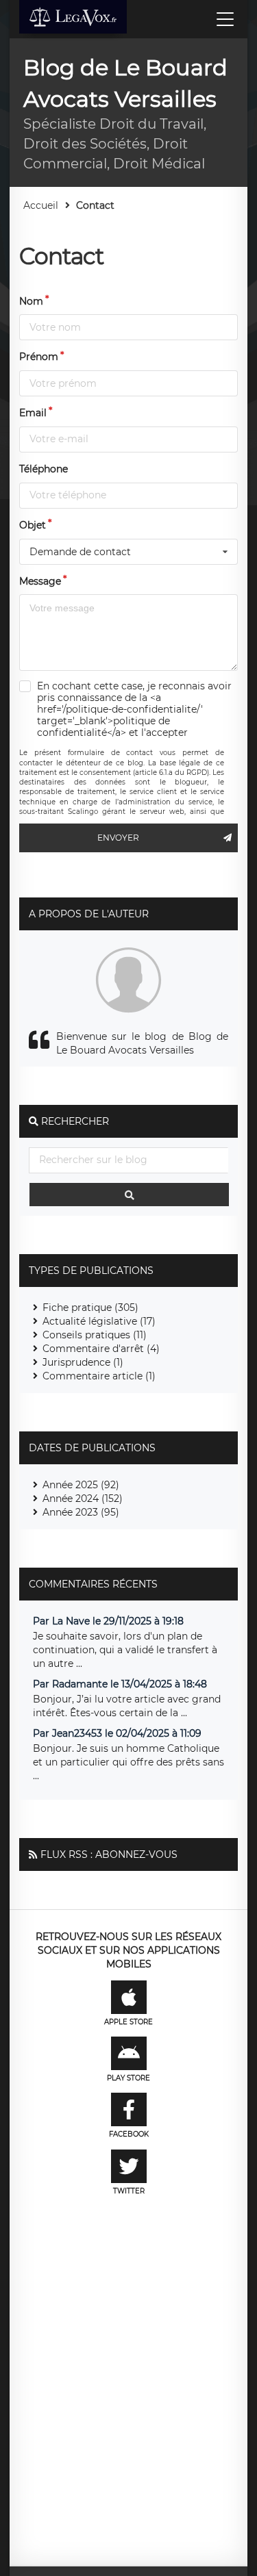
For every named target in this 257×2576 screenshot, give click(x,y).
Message (40, 581)
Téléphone (44, 469)
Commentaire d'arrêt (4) (101, 1349)
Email (33, 413)
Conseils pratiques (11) (95, 1335)
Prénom (39, 357)
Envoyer (118, 838)
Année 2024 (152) (83, 1499)
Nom (31, 301)
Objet (33, 525)
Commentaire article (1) (99, 1376)
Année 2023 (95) (81, 1512)
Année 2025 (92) (81, 1485)
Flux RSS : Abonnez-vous (109, 1854)
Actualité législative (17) (99, 1321)
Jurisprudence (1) (83, 1362)
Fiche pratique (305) (90, 1308)
